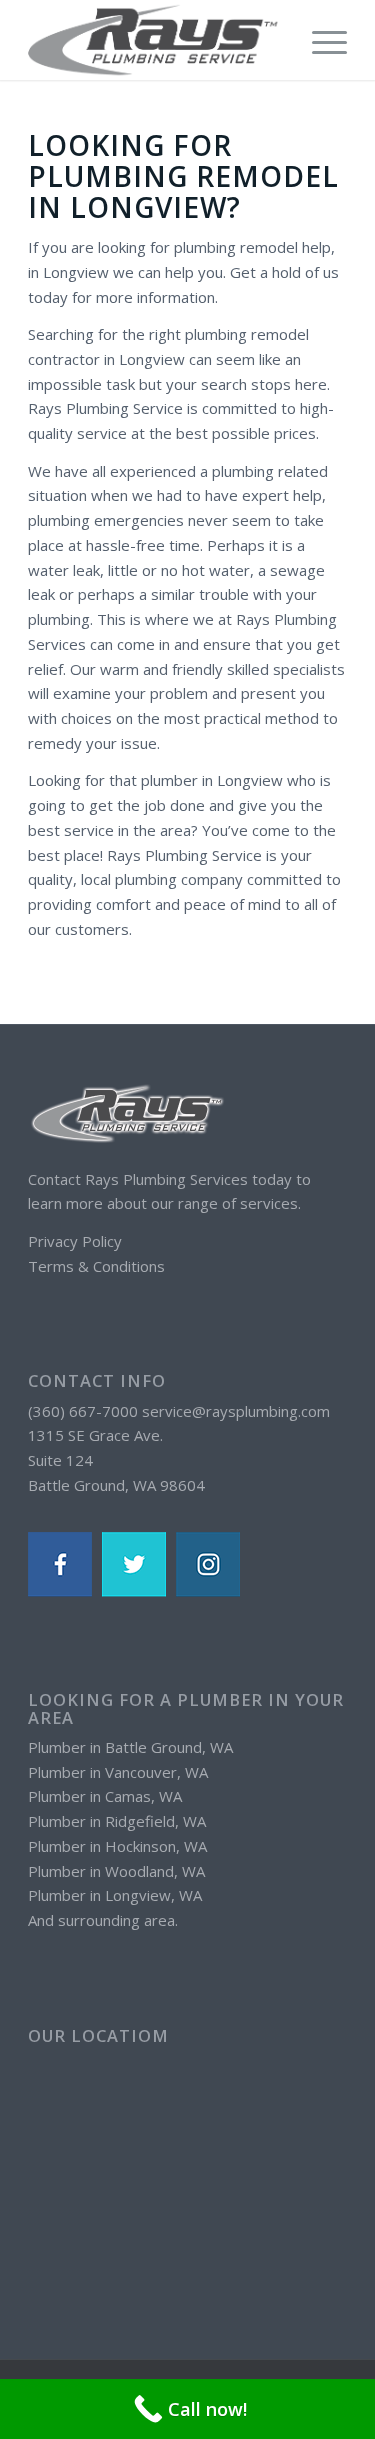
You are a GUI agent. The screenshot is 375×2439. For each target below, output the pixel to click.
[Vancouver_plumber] (155, 40)
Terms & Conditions (96, 1266)
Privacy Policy (75, 1241)
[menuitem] (319, 40)
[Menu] (319, 40)
